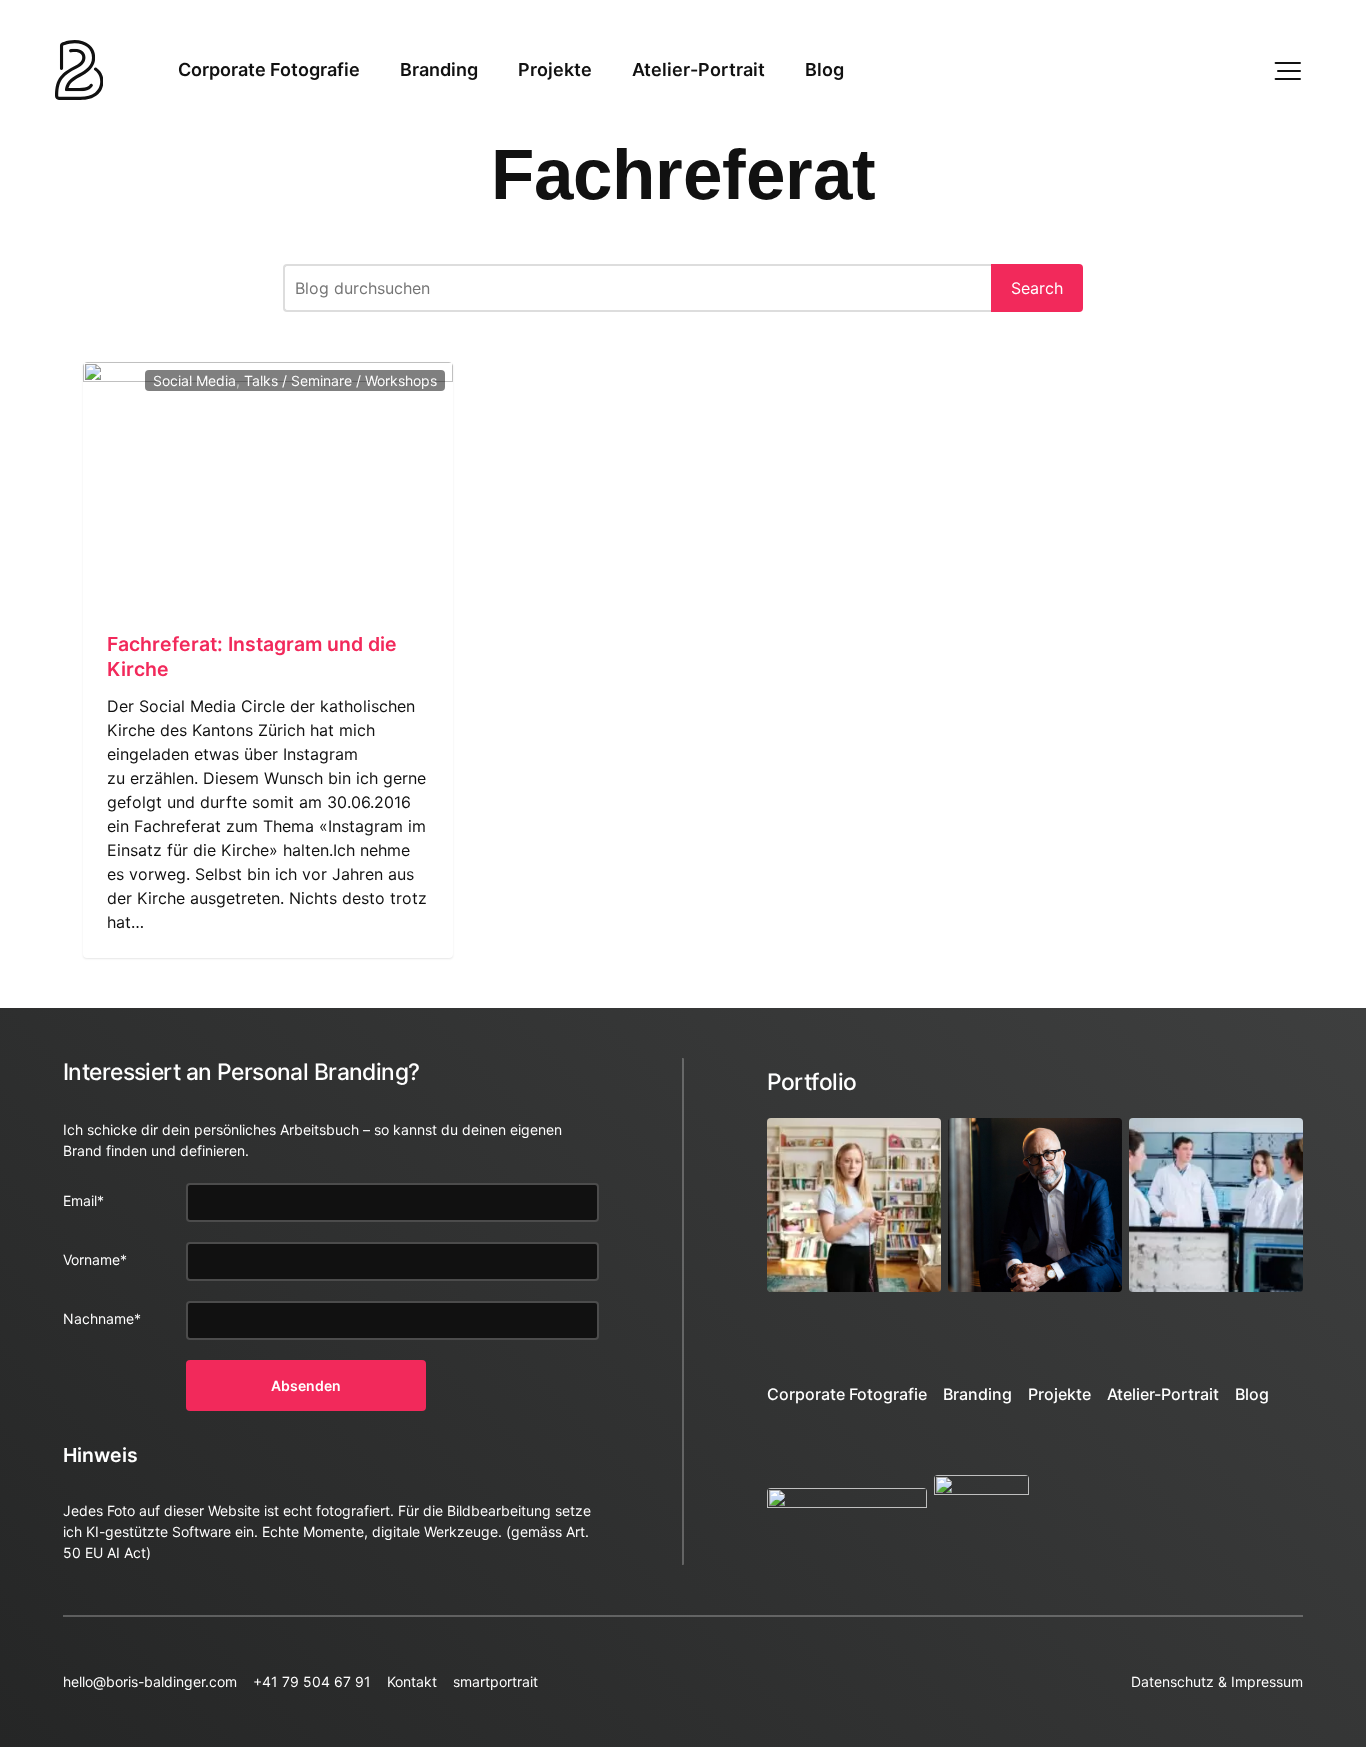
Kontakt (412, 1681)
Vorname (95, 1259)
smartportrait (495, 1681)
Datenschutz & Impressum (1217, 1681)
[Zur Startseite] (79, 70)
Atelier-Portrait (698, 69)
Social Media (194, 380)
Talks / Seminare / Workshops (340, 380)
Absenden (306, 1385)
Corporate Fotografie (269, 69)
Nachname (102, 1318)
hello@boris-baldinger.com (150, 1681)
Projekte (555, 69)
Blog (824, 69)
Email (83, 1200)
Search (1037, 288)
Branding (439, 69)
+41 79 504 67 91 (312, 1681)
